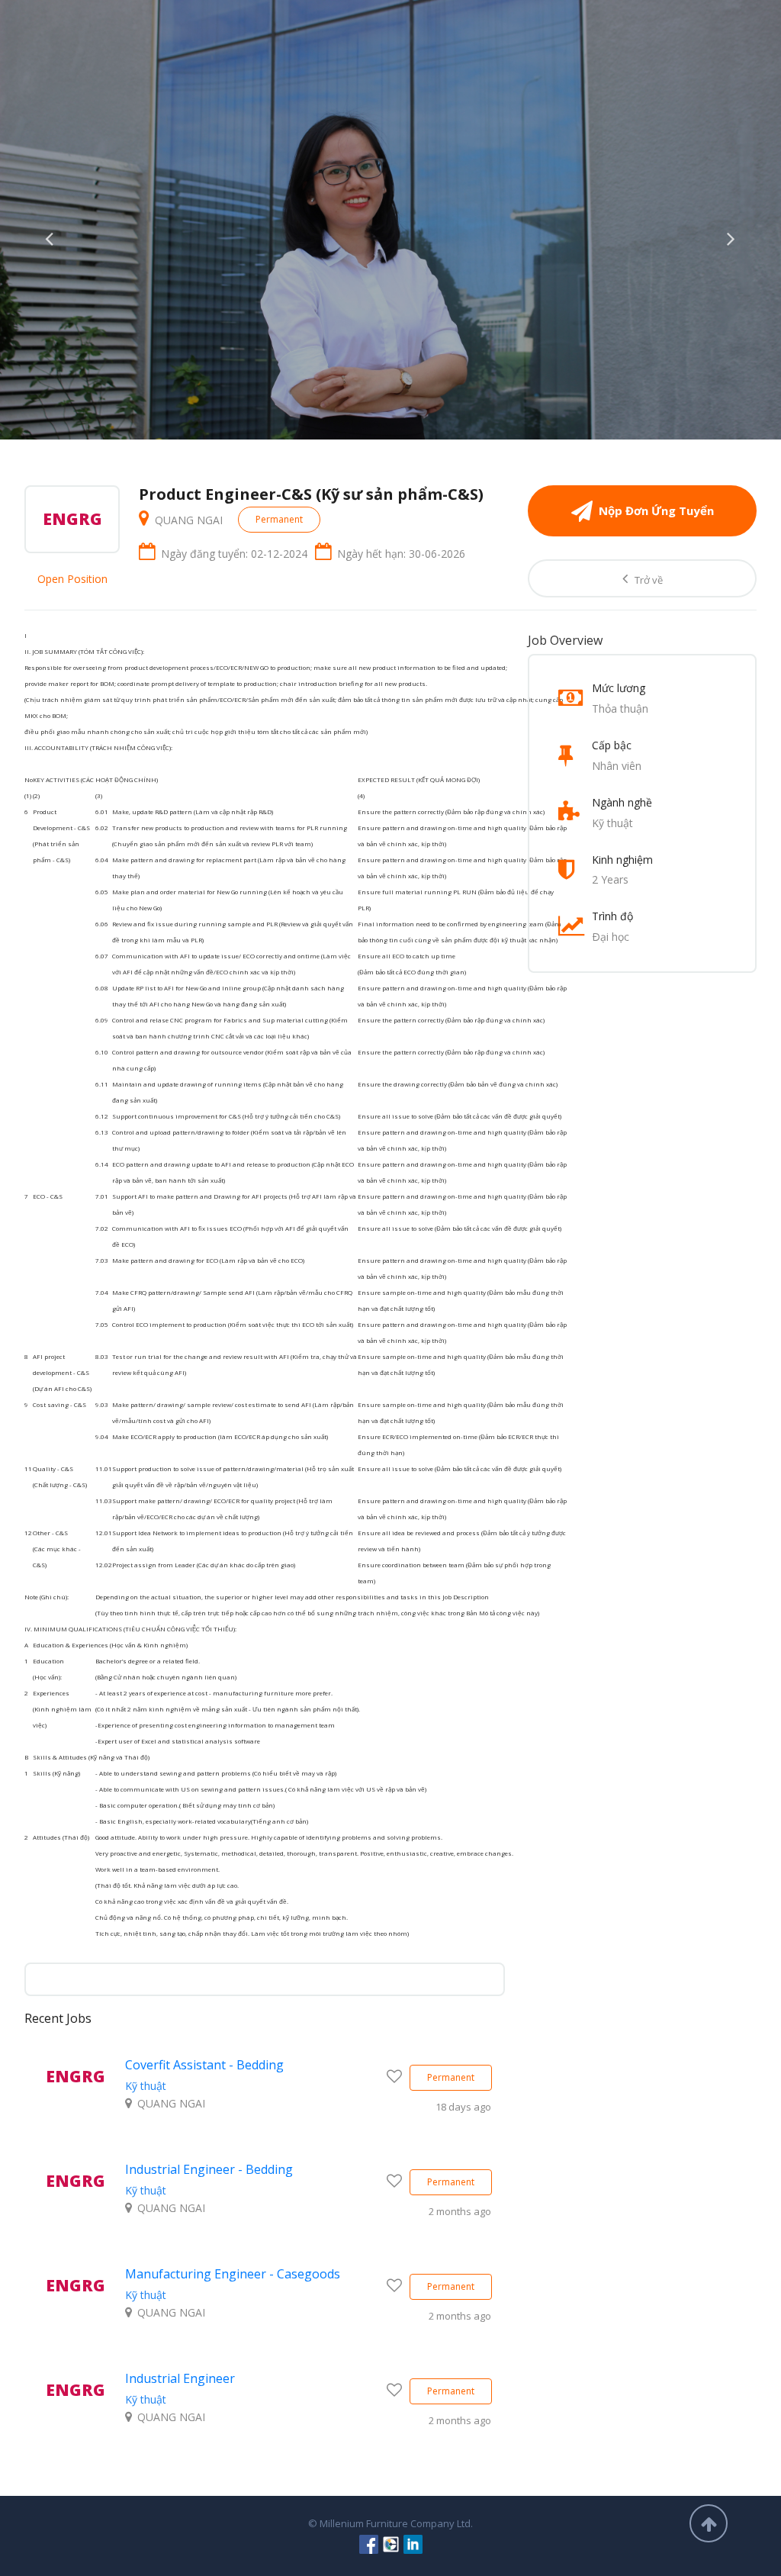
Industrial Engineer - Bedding (209, 2169)
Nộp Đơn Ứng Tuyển (656, 510)
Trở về (648, 580)
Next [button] (731, 235)
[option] (390, 220)
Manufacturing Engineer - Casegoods (233, 2274)
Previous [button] (50, 235)
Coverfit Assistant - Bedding (204, 2065)
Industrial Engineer (180, 2378)
